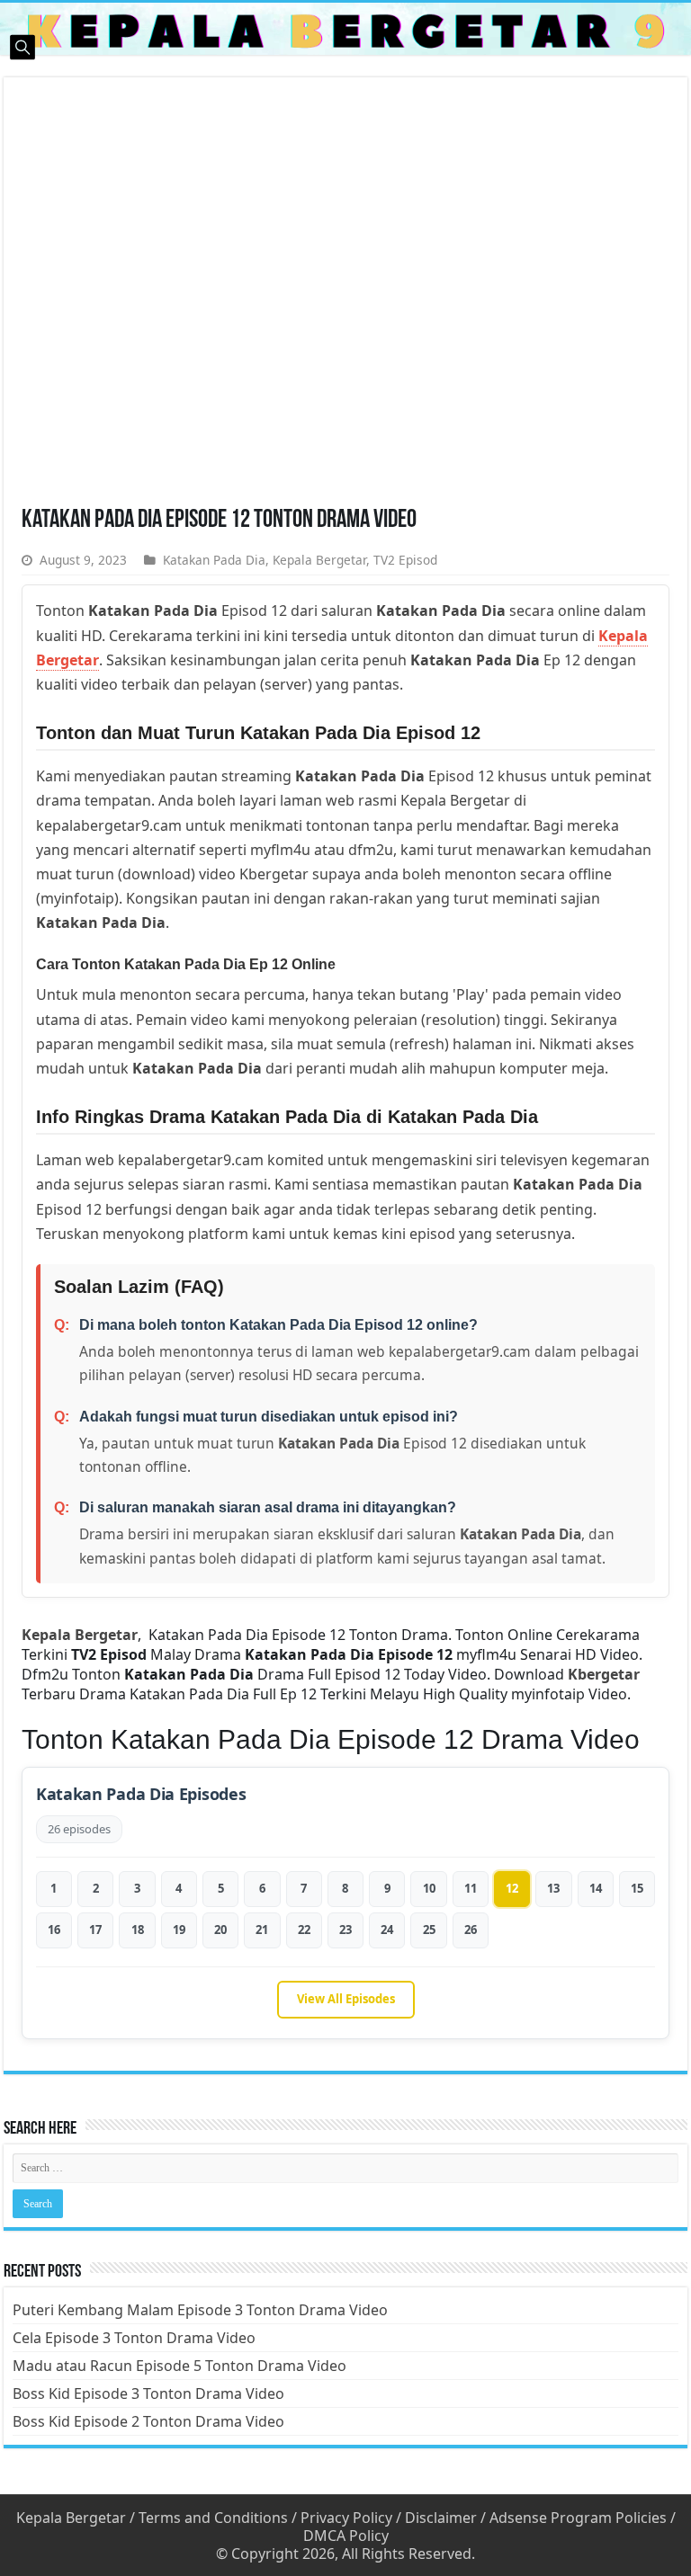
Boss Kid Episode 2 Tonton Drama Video (148, 2421)
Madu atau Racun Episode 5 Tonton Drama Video (179, 2366)
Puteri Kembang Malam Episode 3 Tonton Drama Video (200, 2310)
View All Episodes (346, 1999)
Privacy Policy (346, 2518)
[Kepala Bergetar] (345, 29)
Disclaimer (441, 2518)
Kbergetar (604, 1674)
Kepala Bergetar (319, 560)
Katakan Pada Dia (214, 560)
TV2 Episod (405, 560)
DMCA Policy (346, 2536)
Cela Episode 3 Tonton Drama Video (134, 2338)
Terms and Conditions (213, 2518)
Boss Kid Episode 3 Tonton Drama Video (148, 2393)
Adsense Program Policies (578, 2518)
